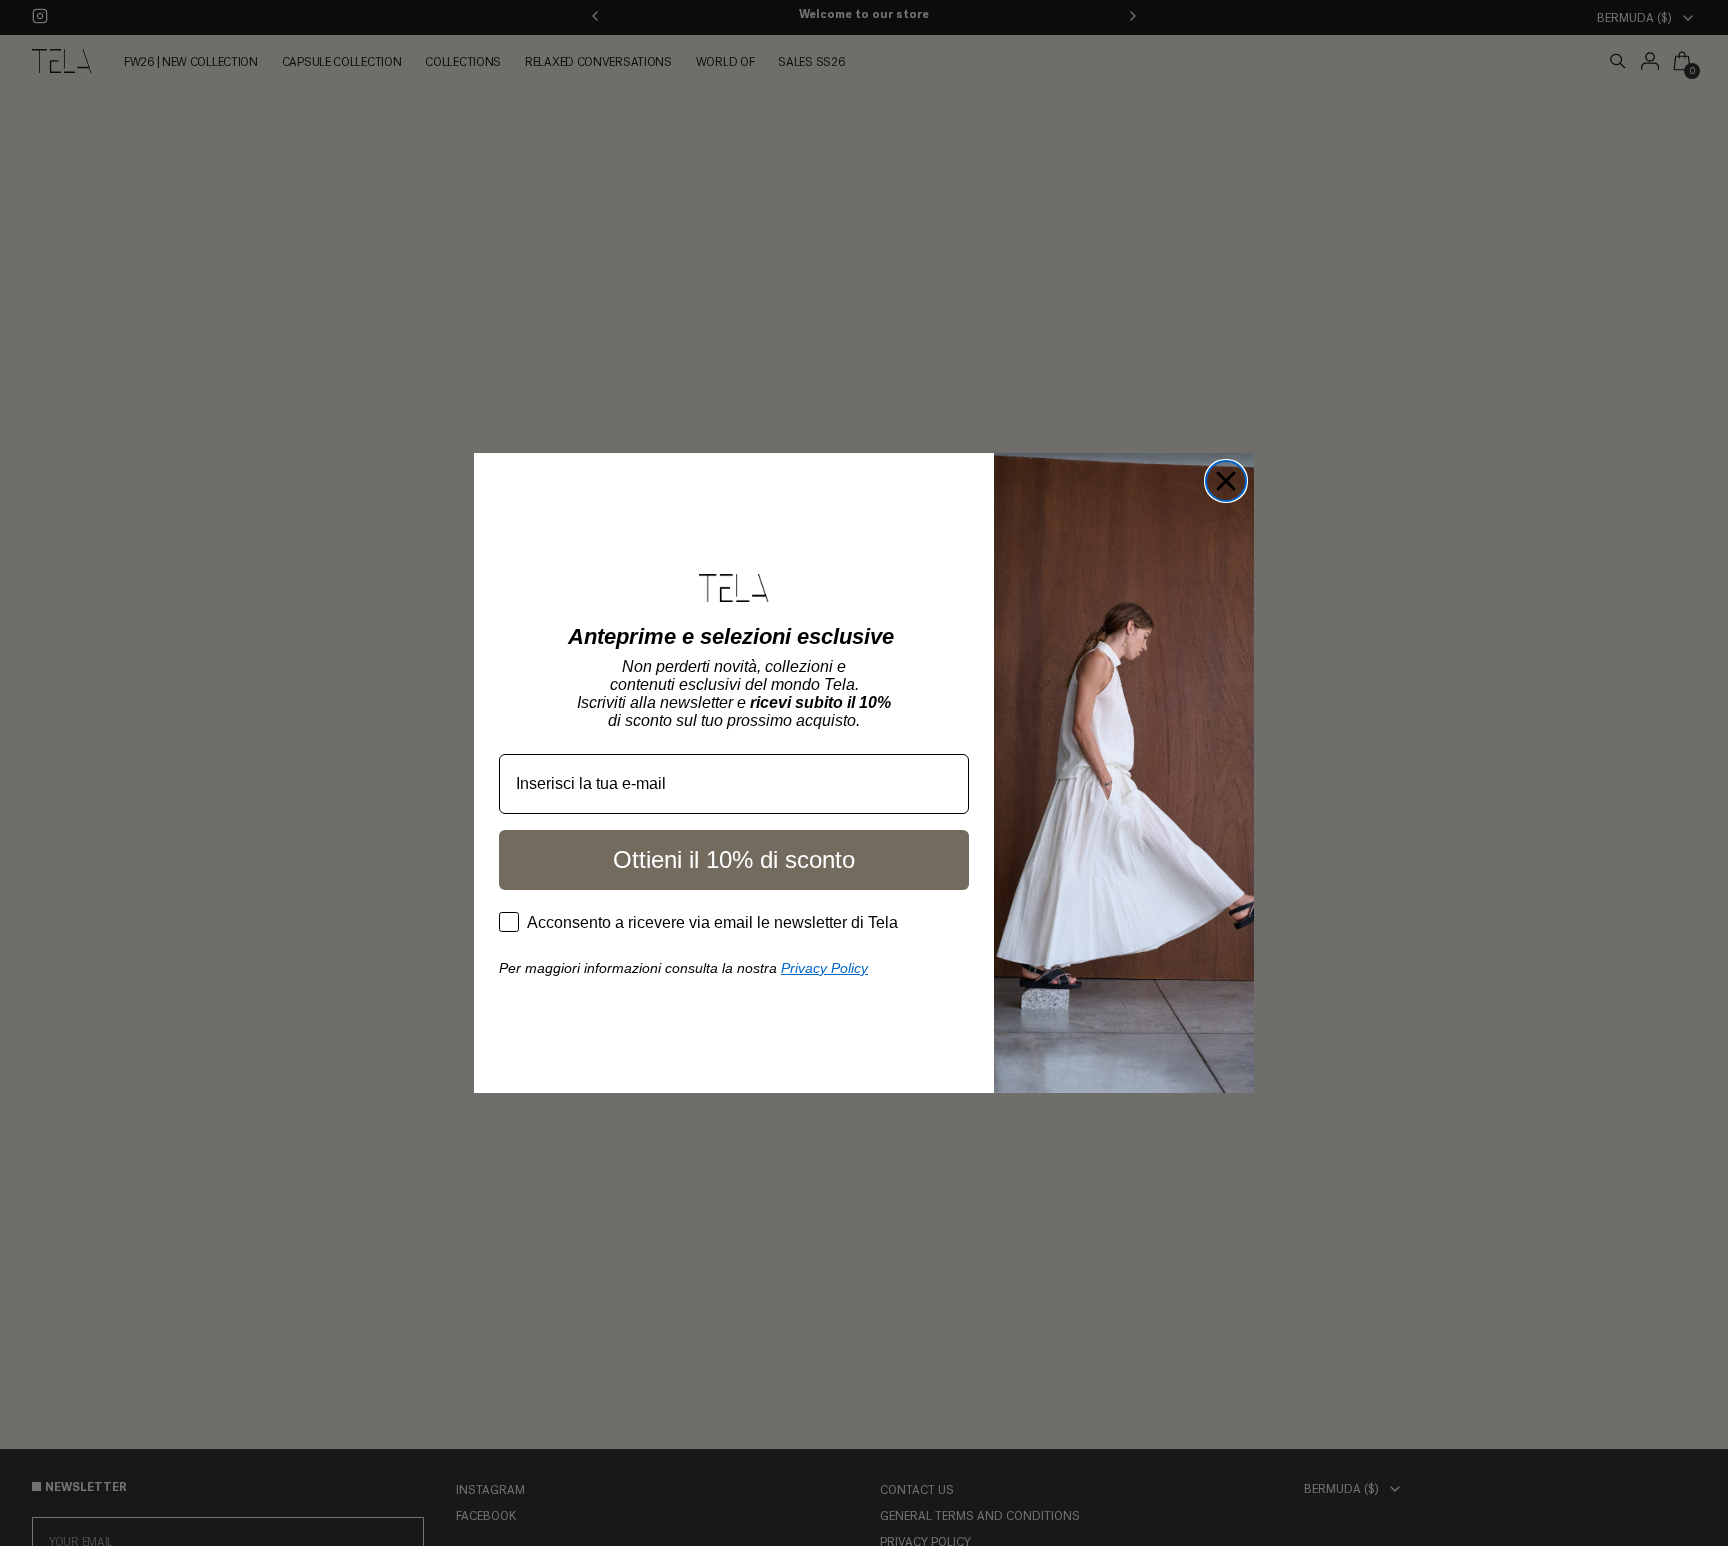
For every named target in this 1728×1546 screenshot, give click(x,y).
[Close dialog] (1226, 481)
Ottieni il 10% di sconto (734, 859)
